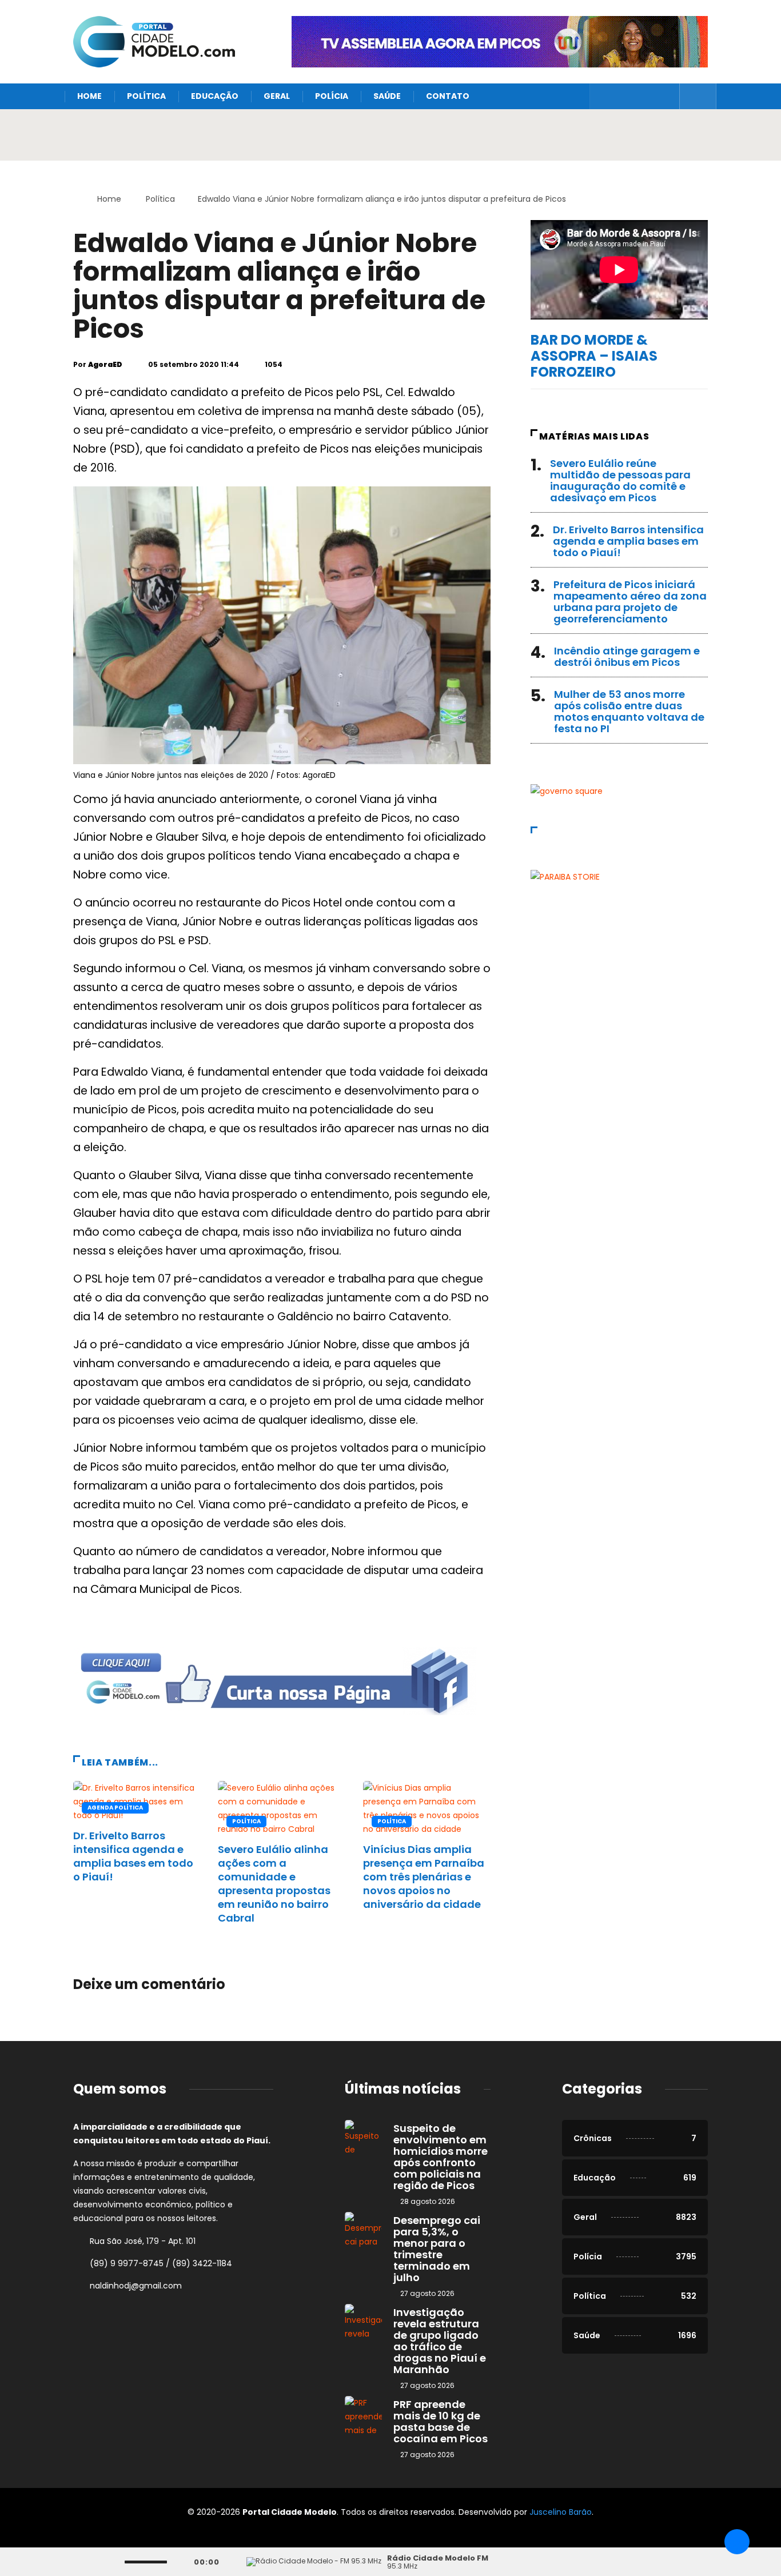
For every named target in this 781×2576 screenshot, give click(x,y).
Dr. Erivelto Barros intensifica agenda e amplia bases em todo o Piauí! (133, 1856)
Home (89, 96)
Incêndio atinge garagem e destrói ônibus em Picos (627, 656)
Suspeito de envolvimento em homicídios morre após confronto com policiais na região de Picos (441, 2157)
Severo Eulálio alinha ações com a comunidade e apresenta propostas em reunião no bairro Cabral (274, 1884)
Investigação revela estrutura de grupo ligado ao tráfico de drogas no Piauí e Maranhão (440, 2341)
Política (146, 96)
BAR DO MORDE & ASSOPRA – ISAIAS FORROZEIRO (594, 356)
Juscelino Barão (561, 2512)
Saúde (387, 96)
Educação (215, 96)
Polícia (332, 96)
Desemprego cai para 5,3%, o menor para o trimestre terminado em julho (437, 2249)
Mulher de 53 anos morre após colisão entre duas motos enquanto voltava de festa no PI (629, 711)
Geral (277, 96)
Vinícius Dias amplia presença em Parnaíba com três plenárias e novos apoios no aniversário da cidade (424, 1877)
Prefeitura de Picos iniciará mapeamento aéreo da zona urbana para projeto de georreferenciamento (630, 602)
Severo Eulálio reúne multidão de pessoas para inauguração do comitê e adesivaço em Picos (620, 480)
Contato (448, 96)
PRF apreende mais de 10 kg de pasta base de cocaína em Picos (441, 2421)
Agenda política (115, 1808)
